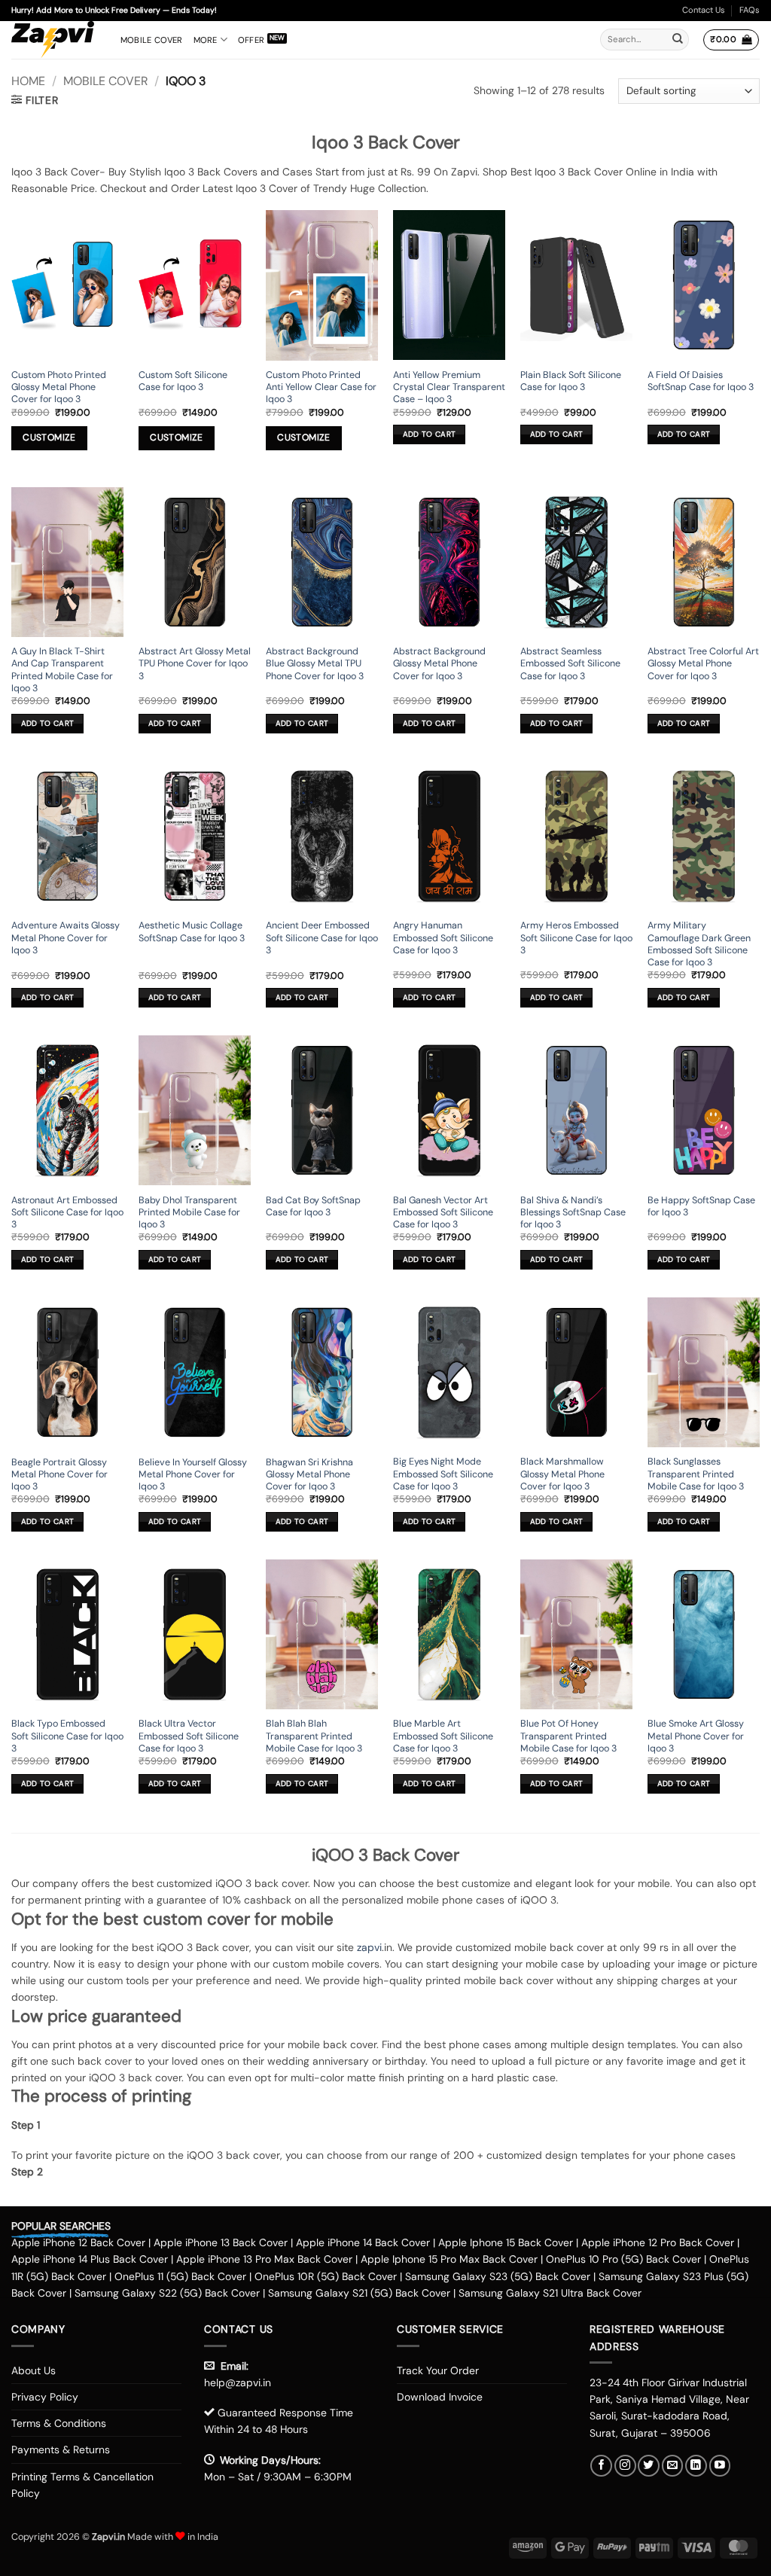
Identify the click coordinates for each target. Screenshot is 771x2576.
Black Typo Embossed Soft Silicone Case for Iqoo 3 (67, 1736)
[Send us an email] (673, 2466)
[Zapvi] (55, 40)
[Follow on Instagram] (625, 2466)
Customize (49, 437)
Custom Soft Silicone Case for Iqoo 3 (183, 381)
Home (28, 81)
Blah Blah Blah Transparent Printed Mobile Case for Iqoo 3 (314, 1736)
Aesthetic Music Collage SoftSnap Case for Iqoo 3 (192, 931)
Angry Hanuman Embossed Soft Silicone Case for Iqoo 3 (443, 938)
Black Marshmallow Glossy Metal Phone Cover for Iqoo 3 (562, 1474)
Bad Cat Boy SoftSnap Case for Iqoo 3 (313, 1206)
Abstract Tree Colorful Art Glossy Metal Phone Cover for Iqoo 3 (703, 664)
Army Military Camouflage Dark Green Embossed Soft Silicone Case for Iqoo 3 (699, 944)
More (206, 40)
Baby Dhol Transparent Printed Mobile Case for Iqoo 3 (189, 1213)
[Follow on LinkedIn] (696, 2466)
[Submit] (678, 40)
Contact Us (704, 10)
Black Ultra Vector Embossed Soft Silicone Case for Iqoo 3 (189, 1736)
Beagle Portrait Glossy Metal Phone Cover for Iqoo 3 (59, 1475)
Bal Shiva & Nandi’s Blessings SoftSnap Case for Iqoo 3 (573, 1213)
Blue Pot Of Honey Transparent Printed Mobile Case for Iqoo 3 (568, 1736)
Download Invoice (440, 2397)
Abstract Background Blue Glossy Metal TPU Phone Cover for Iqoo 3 (315, 664)
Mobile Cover (152, 40)
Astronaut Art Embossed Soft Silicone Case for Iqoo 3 (67, 1213)
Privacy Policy (45, 2397)
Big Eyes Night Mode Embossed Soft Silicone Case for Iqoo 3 (443, 1474)
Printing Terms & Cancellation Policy (82, 2485)
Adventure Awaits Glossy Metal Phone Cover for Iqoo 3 (66, 938)
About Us (34, 2370)
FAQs (750, 10)
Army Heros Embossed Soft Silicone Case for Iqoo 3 (576, 938)
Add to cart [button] (429, 434)
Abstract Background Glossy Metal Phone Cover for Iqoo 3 (439, 664)
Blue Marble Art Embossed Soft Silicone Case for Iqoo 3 (443, 1736)
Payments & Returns (61, 2449)
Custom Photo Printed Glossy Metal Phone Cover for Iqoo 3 (59, 387)
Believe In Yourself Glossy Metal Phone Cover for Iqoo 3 (193, 1475)
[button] (731, 40)
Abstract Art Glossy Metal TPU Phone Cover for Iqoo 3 (195, 664)
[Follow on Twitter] (649, 2466)
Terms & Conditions (59, 2423)
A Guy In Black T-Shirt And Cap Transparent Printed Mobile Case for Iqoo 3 (62, 670)
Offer (251, 40)
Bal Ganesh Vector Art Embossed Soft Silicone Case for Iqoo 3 (443, 1213)
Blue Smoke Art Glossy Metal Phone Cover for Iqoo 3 (696, 1736)
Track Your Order (438, 2370)
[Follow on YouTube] (720, 2466)
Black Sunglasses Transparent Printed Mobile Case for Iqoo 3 (696, 1474)
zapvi (369, 1947)
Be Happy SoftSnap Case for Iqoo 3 (701, 1206)
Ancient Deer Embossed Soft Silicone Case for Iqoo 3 (322, 938)
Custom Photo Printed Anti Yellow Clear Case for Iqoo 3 (321, 387)
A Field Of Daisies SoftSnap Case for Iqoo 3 (701, 381)
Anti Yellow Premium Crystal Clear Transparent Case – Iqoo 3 (449, 387)
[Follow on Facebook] (601, 2466)
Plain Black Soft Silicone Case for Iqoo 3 (571, 381)
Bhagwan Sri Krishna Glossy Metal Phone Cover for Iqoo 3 (309, 1475)
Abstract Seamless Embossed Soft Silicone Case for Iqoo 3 (570, 664)
